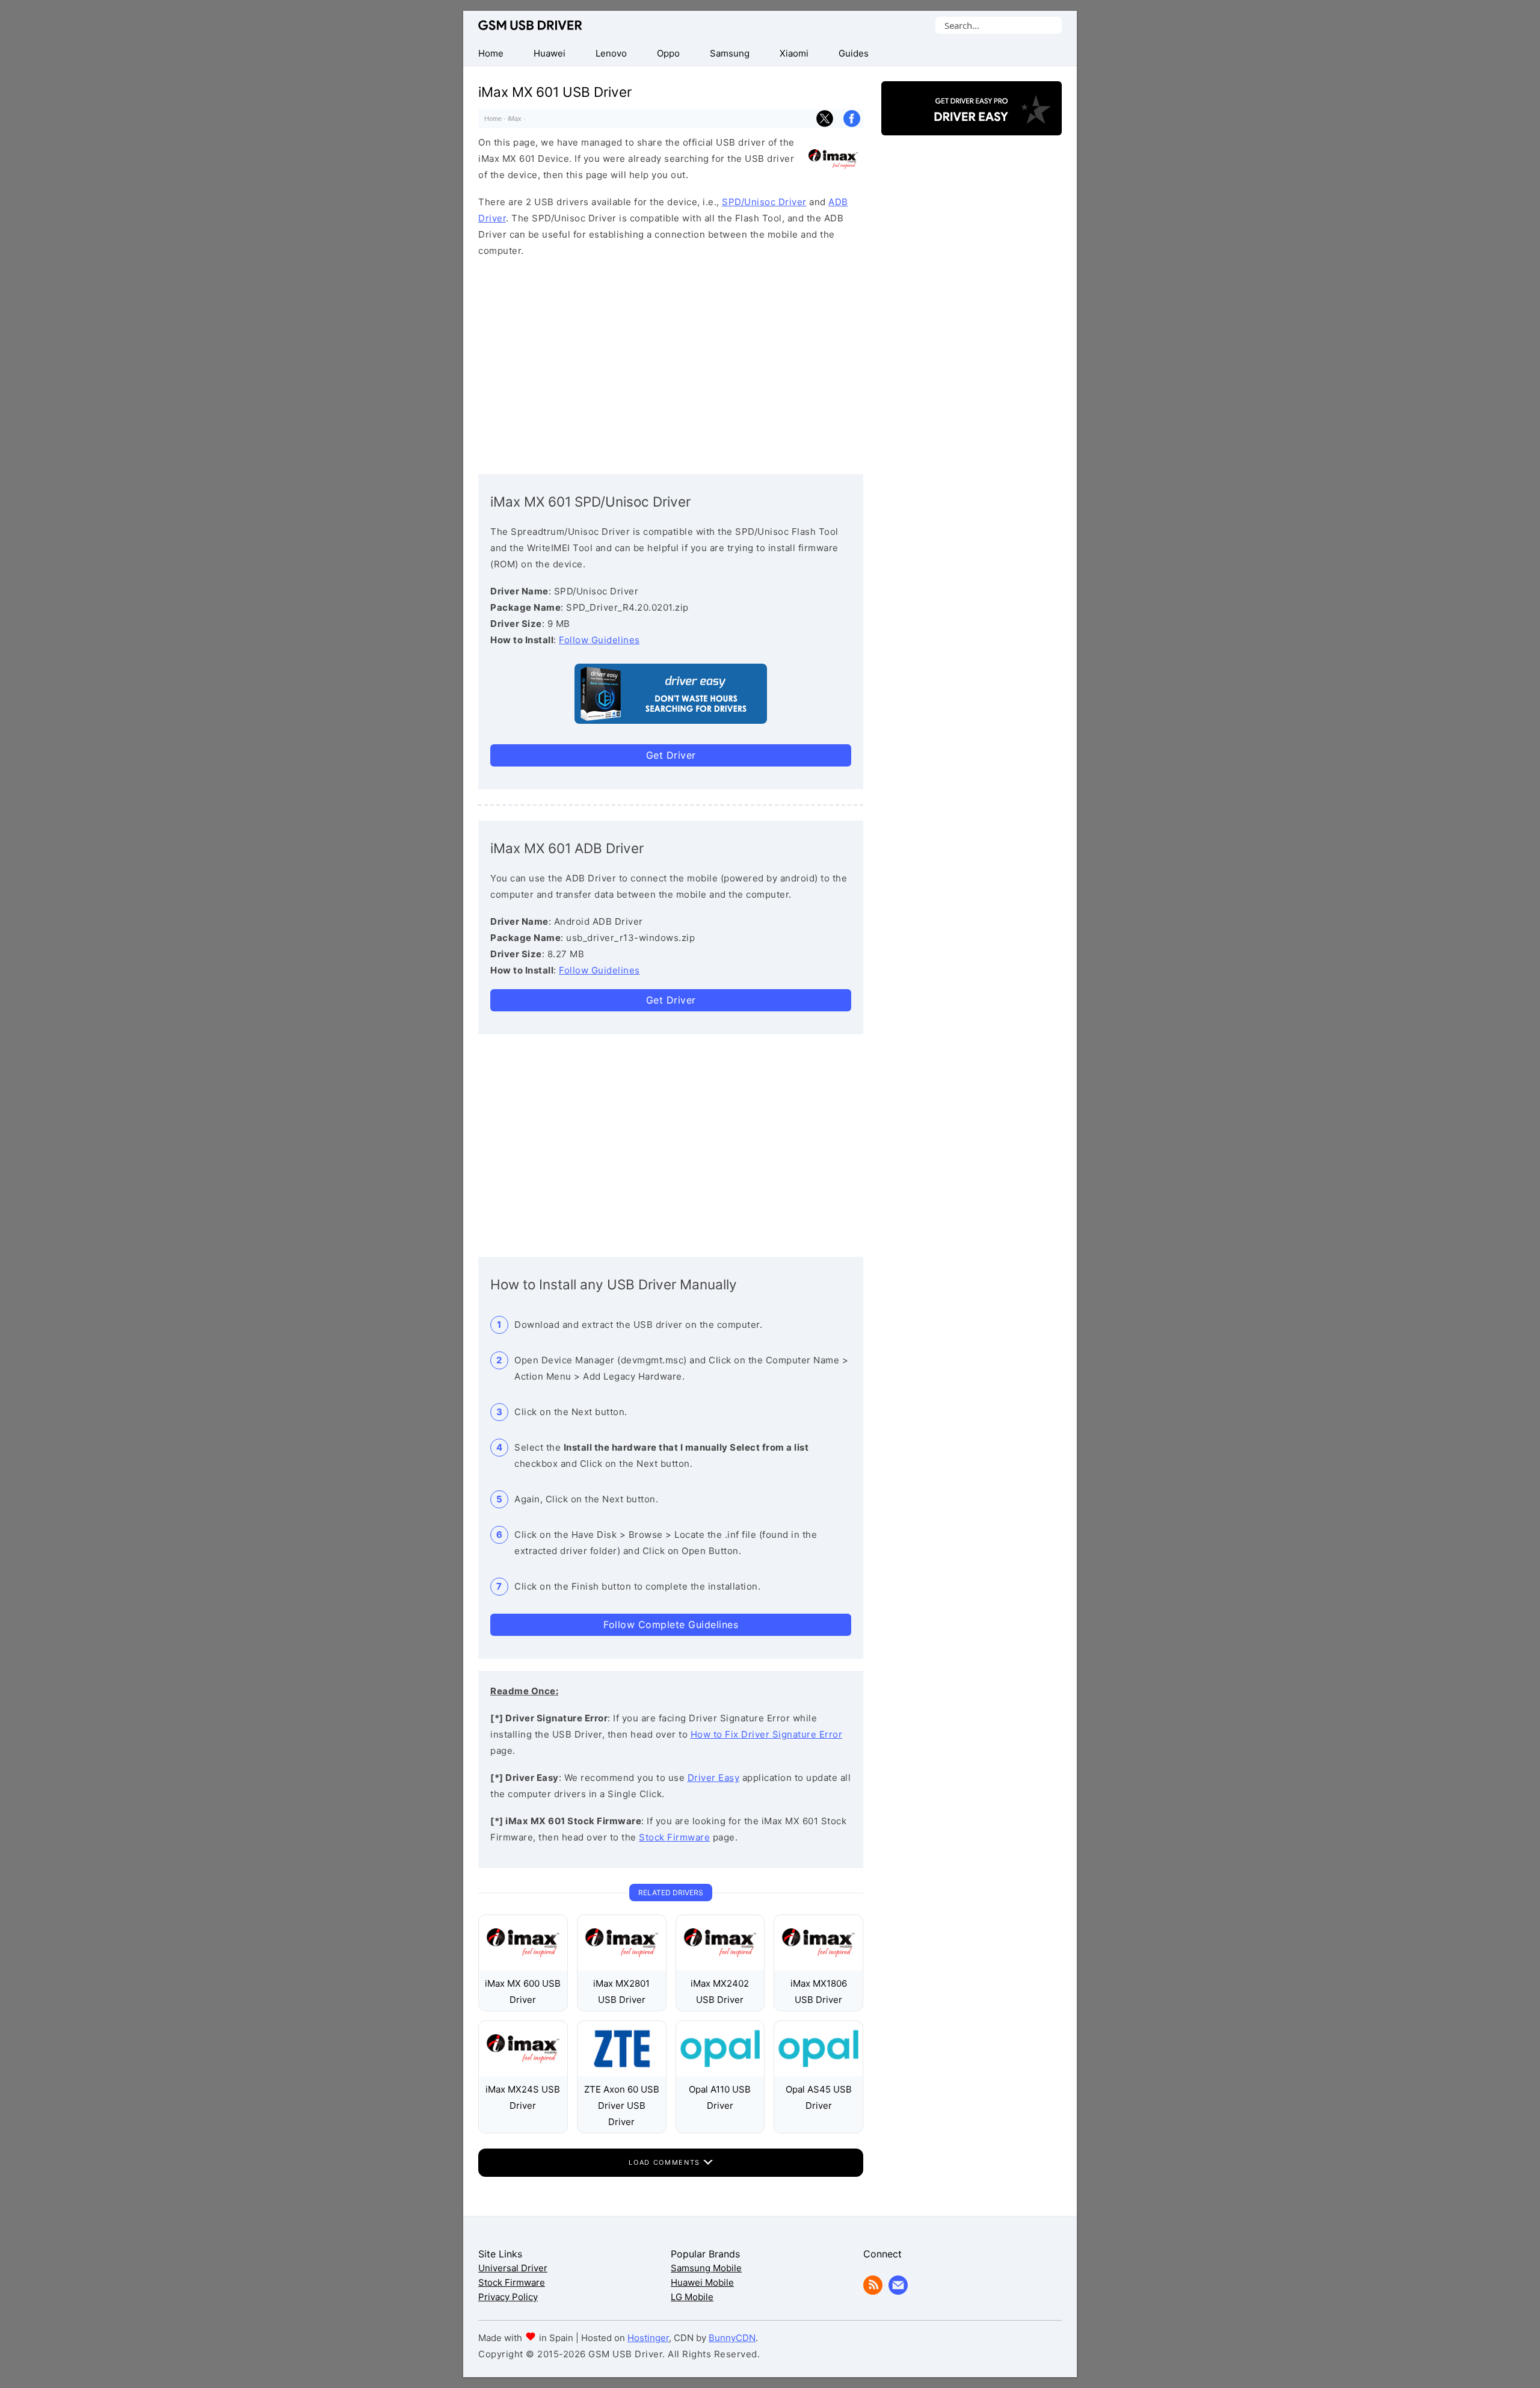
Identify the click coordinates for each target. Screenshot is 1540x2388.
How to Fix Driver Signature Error (767, 1734)
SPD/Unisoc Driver (764, 202)
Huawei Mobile (702, 2282)
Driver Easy (714, 1778)
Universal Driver (513, 2268)
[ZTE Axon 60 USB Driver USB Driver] (622, 2073)
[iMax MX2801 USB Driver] (622, 1967)
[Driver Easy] (972, 125)
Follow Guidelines (599, 640)
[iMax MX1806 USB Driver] (818, 1967)
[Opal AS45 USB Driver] (818, 2073)
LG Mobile (692, 2297)
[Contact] (898, 2291)
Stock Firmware (674, 1837)
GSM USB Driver (530, 25)
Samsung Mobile (706, 2268)
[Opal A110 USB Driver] (720, 2073)
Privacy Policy (508, 2297)
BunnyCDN (732, 2338)
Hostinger (648, 2338)
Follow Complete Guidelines (671, 1624)
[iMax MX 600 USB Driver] (523, 1967)
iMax (515, 119)
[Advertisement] (671, 363)
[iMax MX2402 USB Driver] (720, 1967)
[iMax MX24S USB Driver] (523, 2073)
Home (493, 119)
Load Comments (666, 2162)
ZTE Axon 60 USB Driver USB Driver (622, 2106)
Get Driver (671, 755)
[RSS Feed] (873, 2291)
